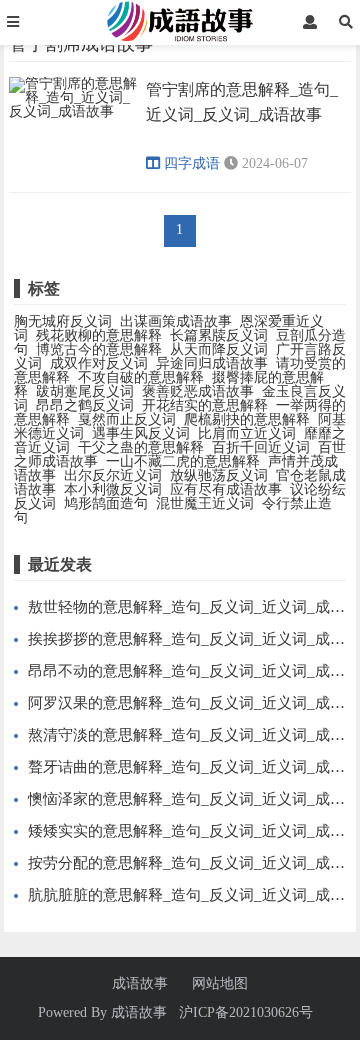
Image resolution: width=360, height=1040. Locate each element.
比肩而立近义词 (247, 433)
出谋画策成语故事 (176, 321)
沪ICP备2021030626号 (246, 1012)
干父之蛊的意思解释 (141, 447)
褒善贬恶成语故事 (198, 391)
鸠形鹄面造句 (106, 503)
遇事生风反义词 (141, 433)
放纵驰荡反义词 (219, 475)
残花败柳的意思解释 (99, 335)
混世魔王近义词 (205, 503)
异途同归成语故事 (212, 363)
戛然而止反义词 (127, 419)
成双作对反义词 (99, 363)
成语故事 (140, 984)
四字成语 (192, 163)
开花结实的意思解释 (205, 405)
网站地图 (220, 984)
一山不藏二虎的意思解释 (183, 461)
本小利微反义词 (113, 489)
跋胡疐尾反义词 (85, 391)
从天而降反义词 (219, 349)
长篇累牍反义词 (219, 335)
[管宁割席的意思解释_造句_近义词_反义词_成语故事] (74, 114)
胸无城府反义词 (63, 321)
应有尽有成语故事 (226, 489)
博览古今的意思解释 (99, 349)
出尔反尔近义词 (113, 475)
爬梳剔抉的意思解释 (247, 419)
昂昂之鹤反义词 (85, 405)
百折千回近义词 (261, 447)
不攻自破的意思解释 (141, 377)
